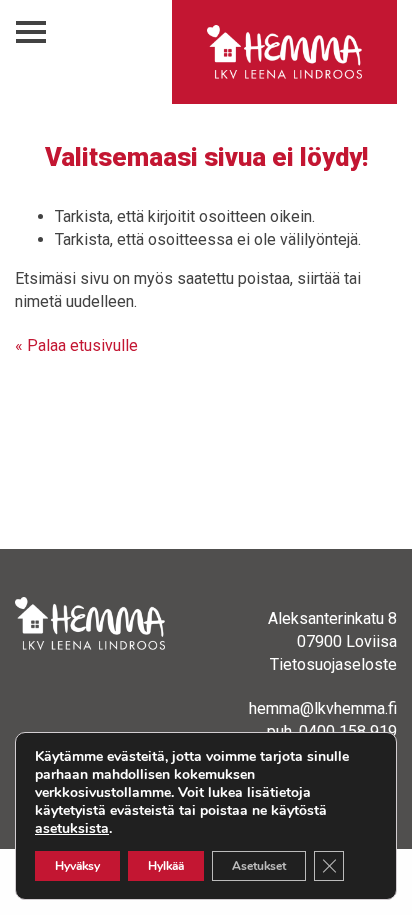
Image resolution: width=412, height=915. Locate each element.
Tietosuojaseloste (333, 664)
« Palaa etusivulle (76, 345)
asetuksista (72, 829)
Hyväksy (77, 866)
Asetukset (259, 866)
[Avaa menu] (31, 32)
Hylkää (166, 866)
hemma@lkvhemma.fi (323, 708)
